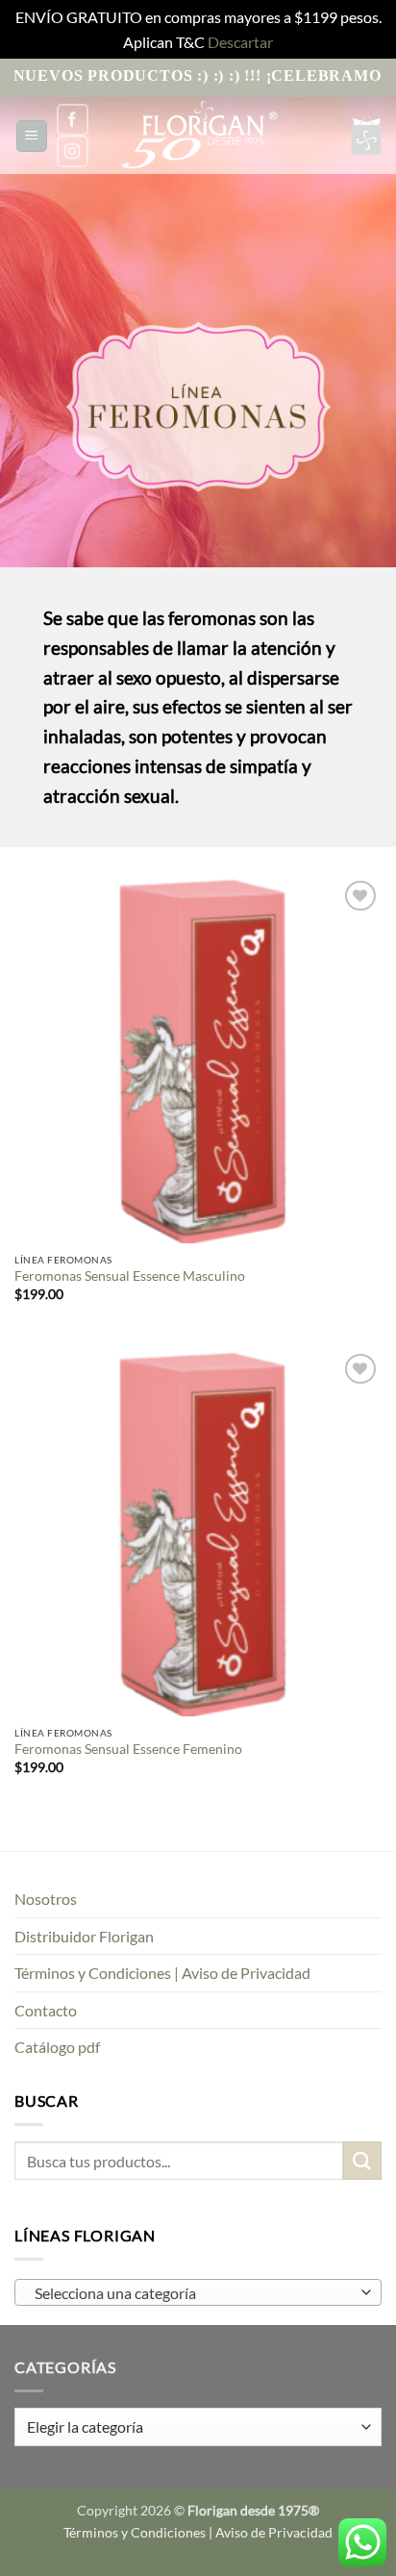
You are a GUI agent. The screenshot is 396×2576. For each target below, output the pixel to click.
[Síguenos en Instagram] (73, 151)
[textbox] (193, 2293)
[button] (32, 136)
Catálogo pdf (57, 2047)
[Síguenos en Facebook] (73, 120)
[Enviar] (362, 2160)
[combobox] (198, 2292)
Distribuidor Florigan (84, 1936)
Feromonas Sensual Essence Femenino (128, 1749)
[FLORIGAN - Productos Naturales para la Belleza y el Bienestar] (198, 136)
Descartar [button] (240, 42)
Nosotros (46, 1899)
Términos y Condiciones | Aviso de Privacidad (162, 1973)
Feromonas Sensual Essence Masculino (130, 1276)
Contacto (46, 2010)
